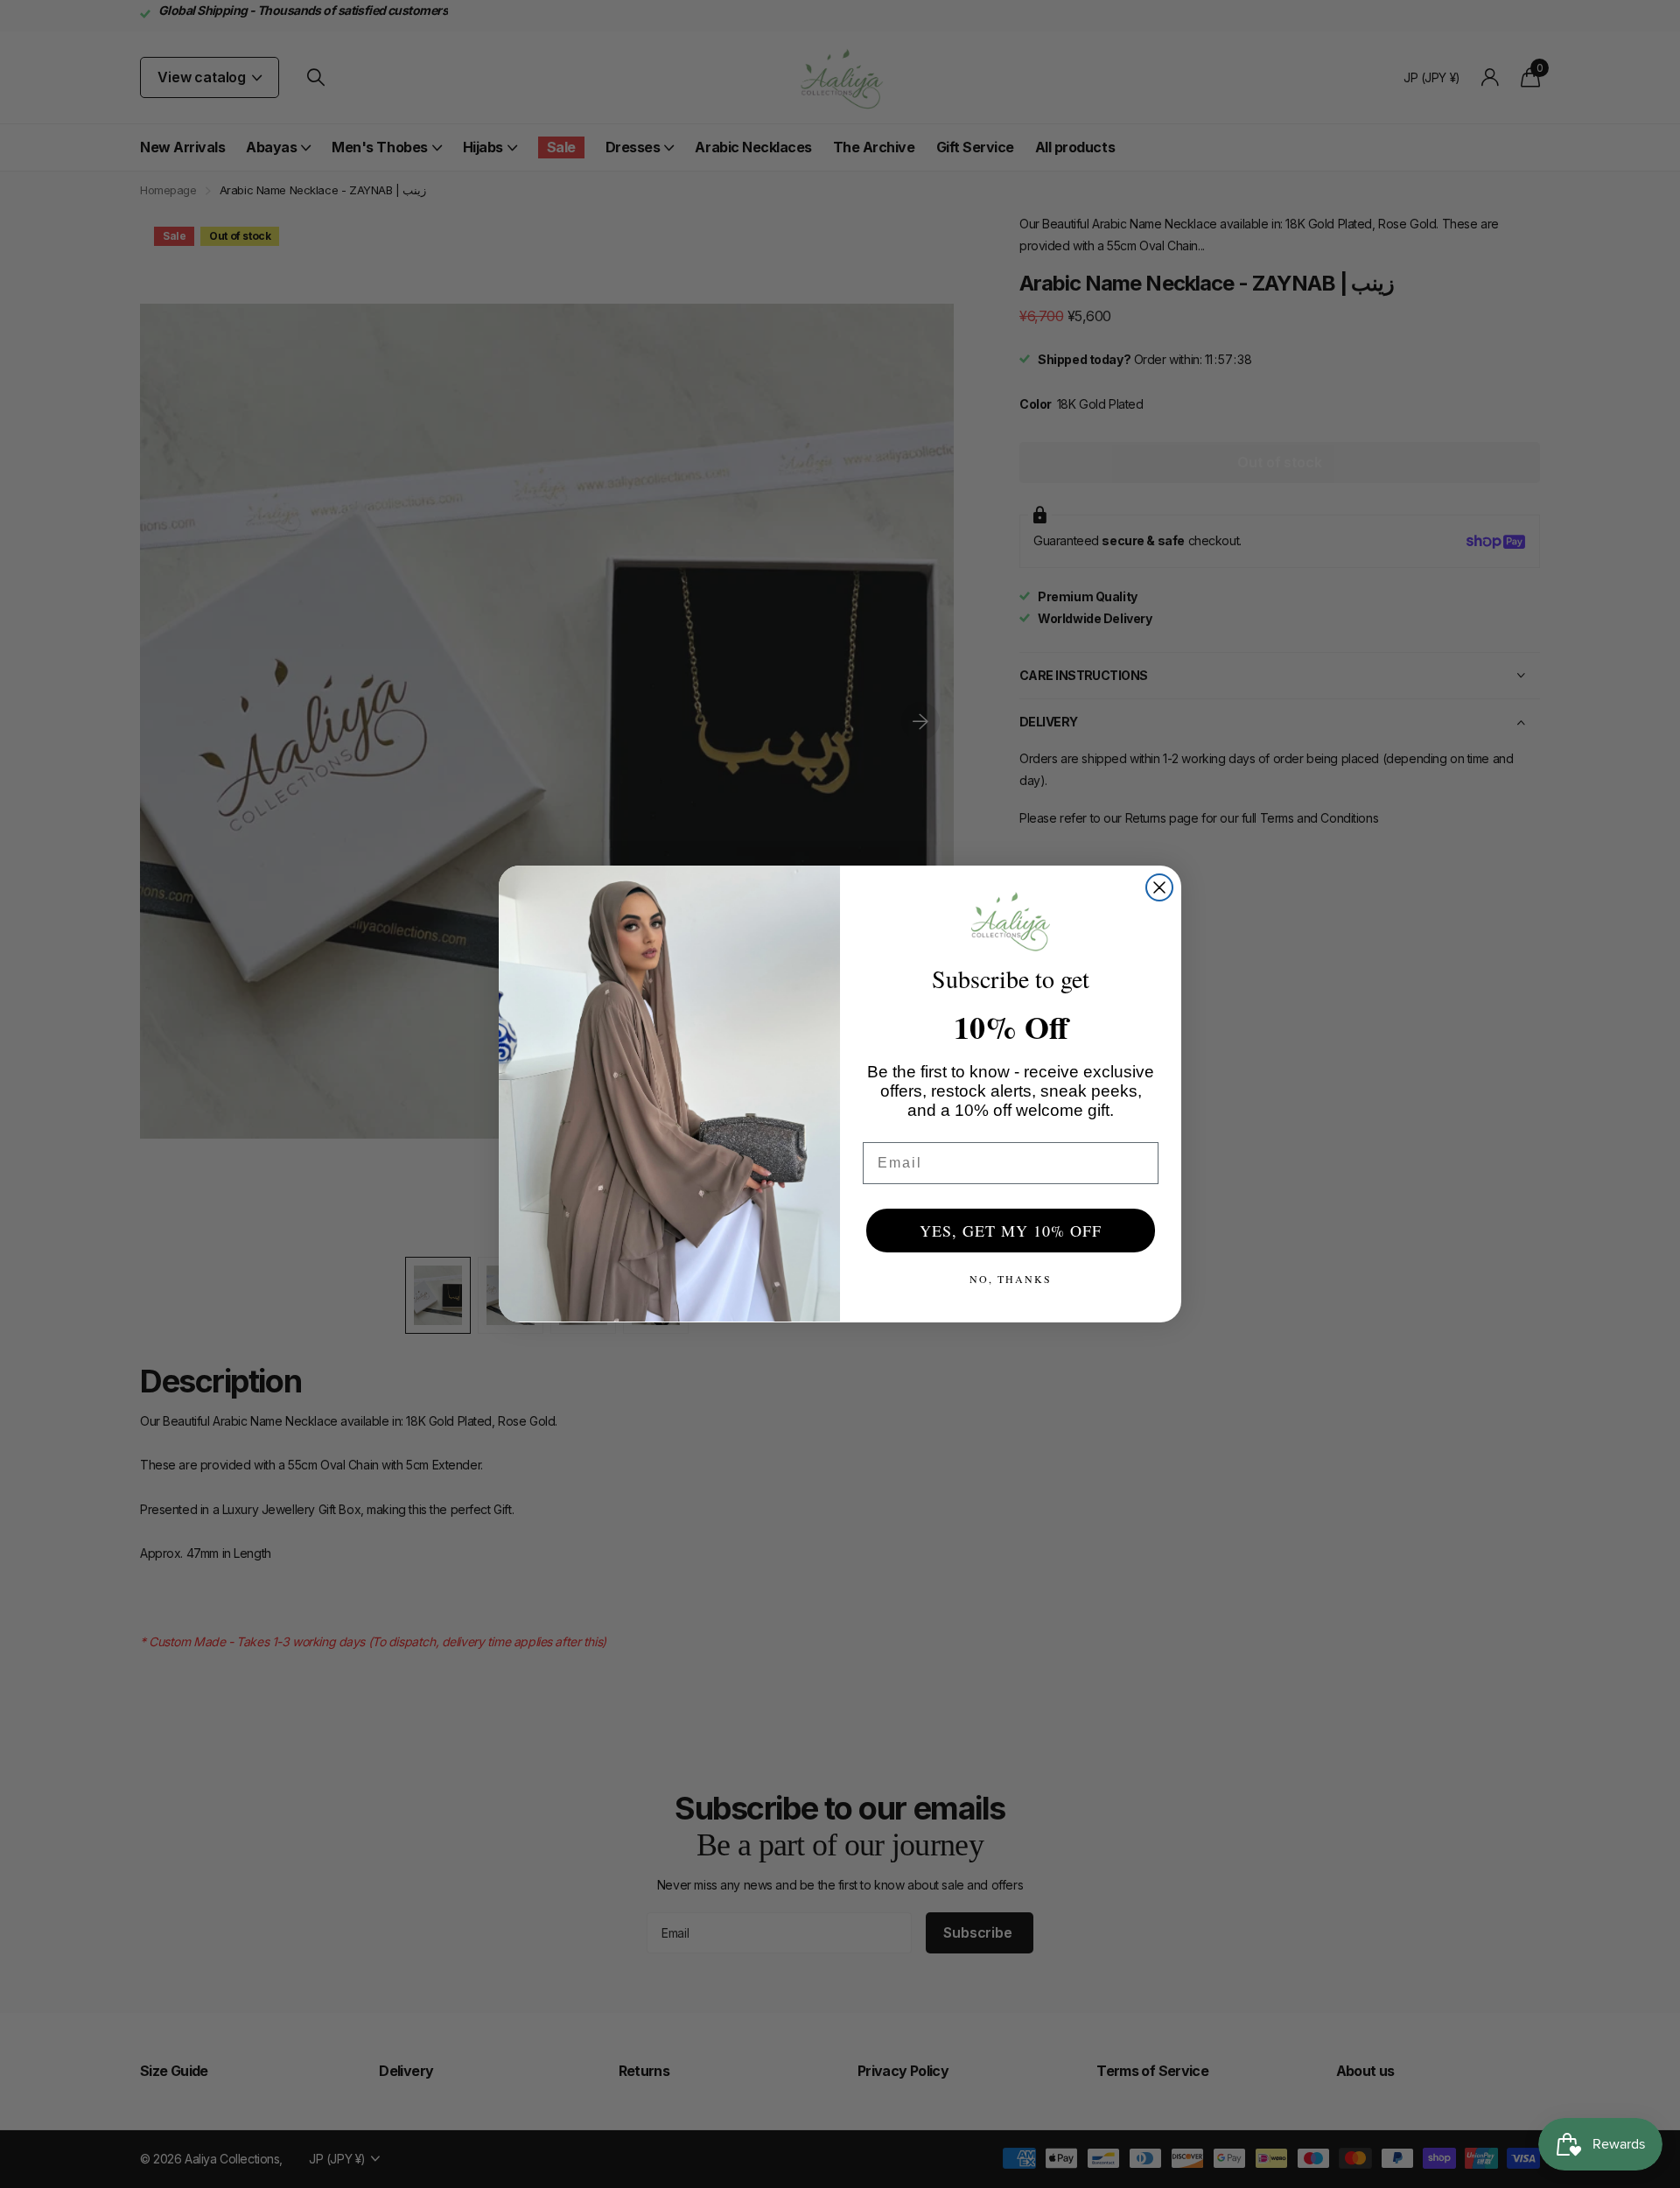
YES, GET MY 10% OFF (1011, 1231)
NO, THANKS (1011, 1279)
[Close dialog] (1159, 887)
